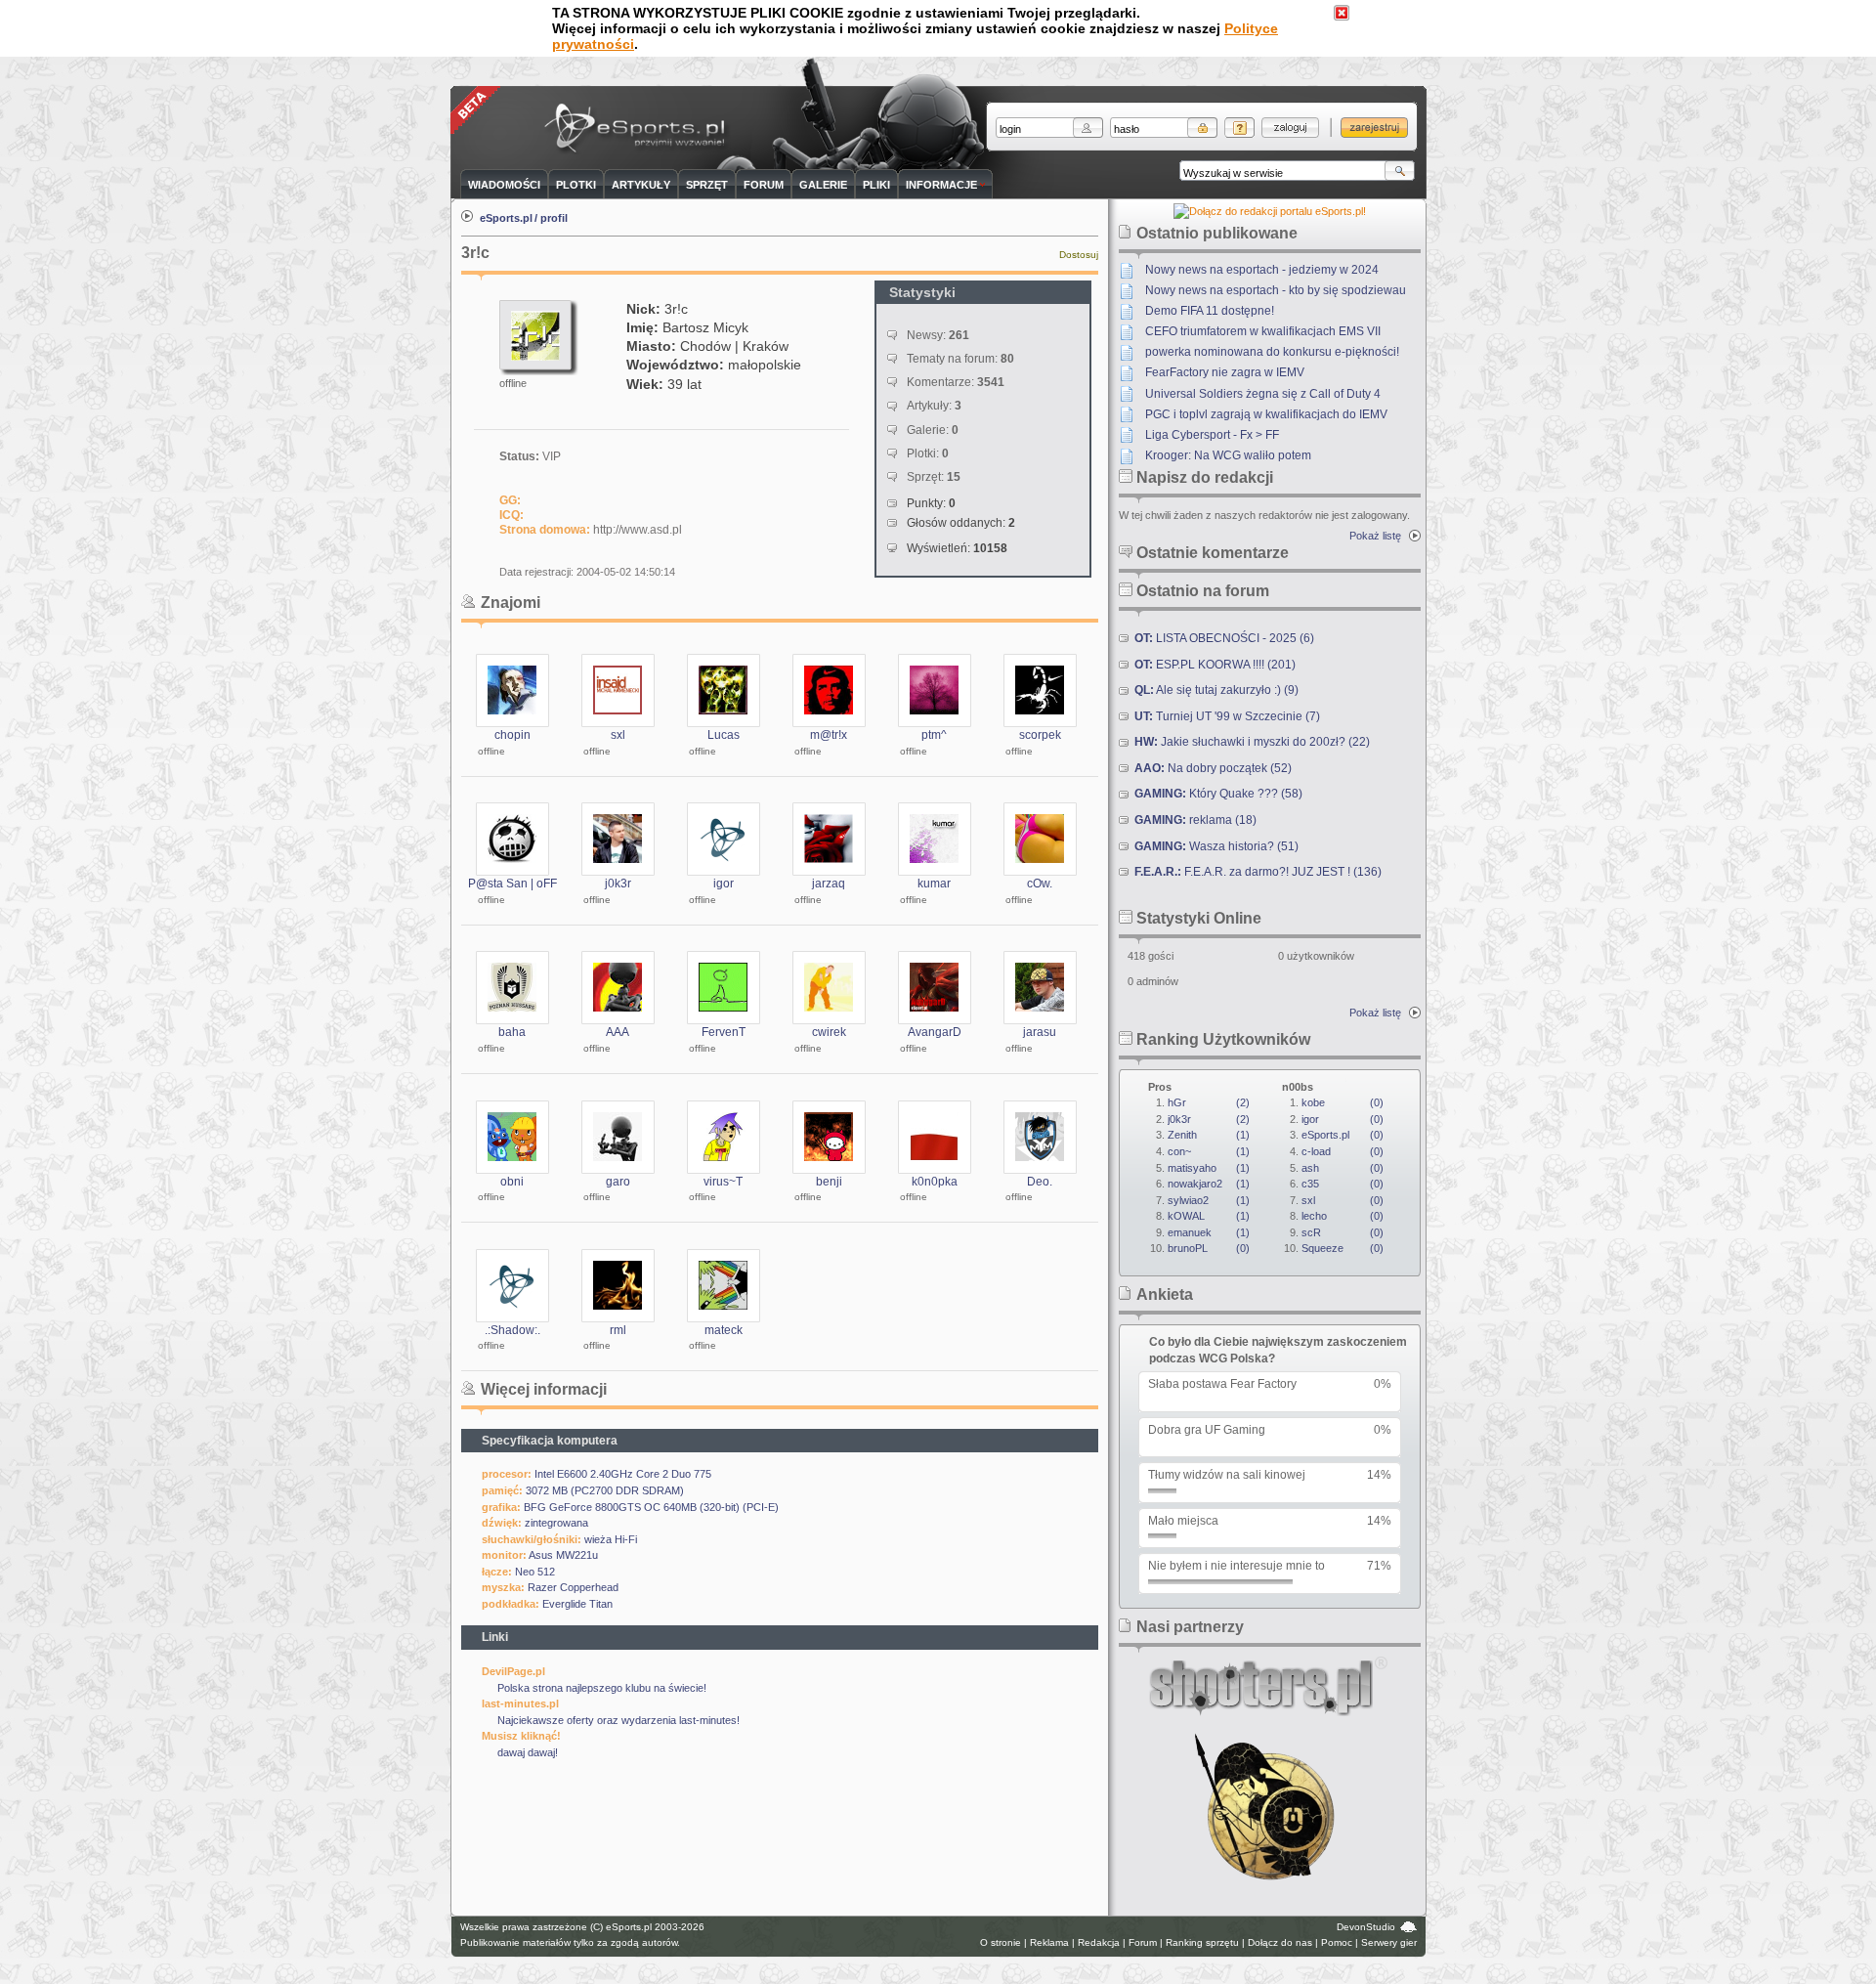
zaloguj (1290, 128)
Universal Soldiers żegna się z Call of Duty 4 (1263, 394)
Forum (1143, 1942)
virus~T (723, 1182)
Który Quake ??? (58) (1218, 794)
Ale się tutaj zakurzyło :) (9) (1216, 690)
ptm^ (934, 735)
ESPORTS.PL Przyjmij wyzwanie (639, 129)
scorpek (1040, 735)
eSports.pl (506, 218)
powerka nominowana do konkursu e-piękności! (1272, 352)
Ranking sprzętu (1202, 1942)
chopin (512, 735)
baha (512, 1032)
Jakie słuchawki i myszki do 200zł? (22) (1252, 742)
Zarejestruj (1374, 128)
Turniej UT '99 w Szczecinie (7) (1227, 716)
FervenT (724, 1032)
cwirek (829, 1032)
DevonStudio (1366, 1927)
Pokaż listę (1375, 536)
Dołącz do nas (1280, 1942)
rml (618, 1330)
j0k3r (618, 884)
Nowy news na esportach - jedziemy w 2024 (1262, 270)
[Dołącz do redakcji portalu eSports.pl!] (1270, 211)
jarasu (1040, 1032)
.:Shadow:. (512, 1330)
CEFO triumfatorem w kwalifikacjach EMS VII (1263, 331)
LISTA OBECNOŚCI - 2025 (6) (1224, 638)
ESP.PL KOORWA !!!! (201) (1215, 665)
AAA (618, 1032)
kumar (934, 884)
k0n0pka (935, 1182)
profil (554, 218)
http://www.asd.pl (638, 530)
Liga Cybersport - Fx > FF (1212, 435)
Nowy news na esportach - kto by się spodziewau (1276, 290)
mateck (724, 1330)
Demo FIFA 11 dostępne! (1210, 311)
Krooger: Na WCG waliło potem (1228, 455)
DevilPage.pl (513, 1671)
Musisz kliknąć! (521, 1736)
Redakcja (1099, 1942)
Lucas (724, 735)
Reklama (1049, 1942)
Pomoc (1337, 1942)
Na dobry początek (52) (1213, 768)
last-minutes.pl (520, 1704)
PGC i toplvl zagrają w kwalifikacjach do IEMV (1266, 414)
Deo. (1040, 1182)
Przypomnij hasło (1239, 128)
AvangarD (935, 1032)
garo (618, 1182)
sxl (618, 735)
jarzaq (829, 884)
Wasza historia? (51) (1216, 846)
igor (724, 884)
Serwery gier (1389, 1942)
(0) (1209, 1248)
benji (829, 1182)
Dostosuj (1079, 255)
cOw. (1040, 884)
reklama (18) (1195, 820)
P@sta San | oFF (512, 884)
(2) (1209, 1102)
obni (512, 1182)
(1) (1209, 1135)
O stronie (1001, 1942)
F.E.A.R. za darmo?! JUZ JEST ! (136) (1258, 872)
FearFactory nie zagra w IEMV (1225, 372)
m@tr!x (829, 735)
